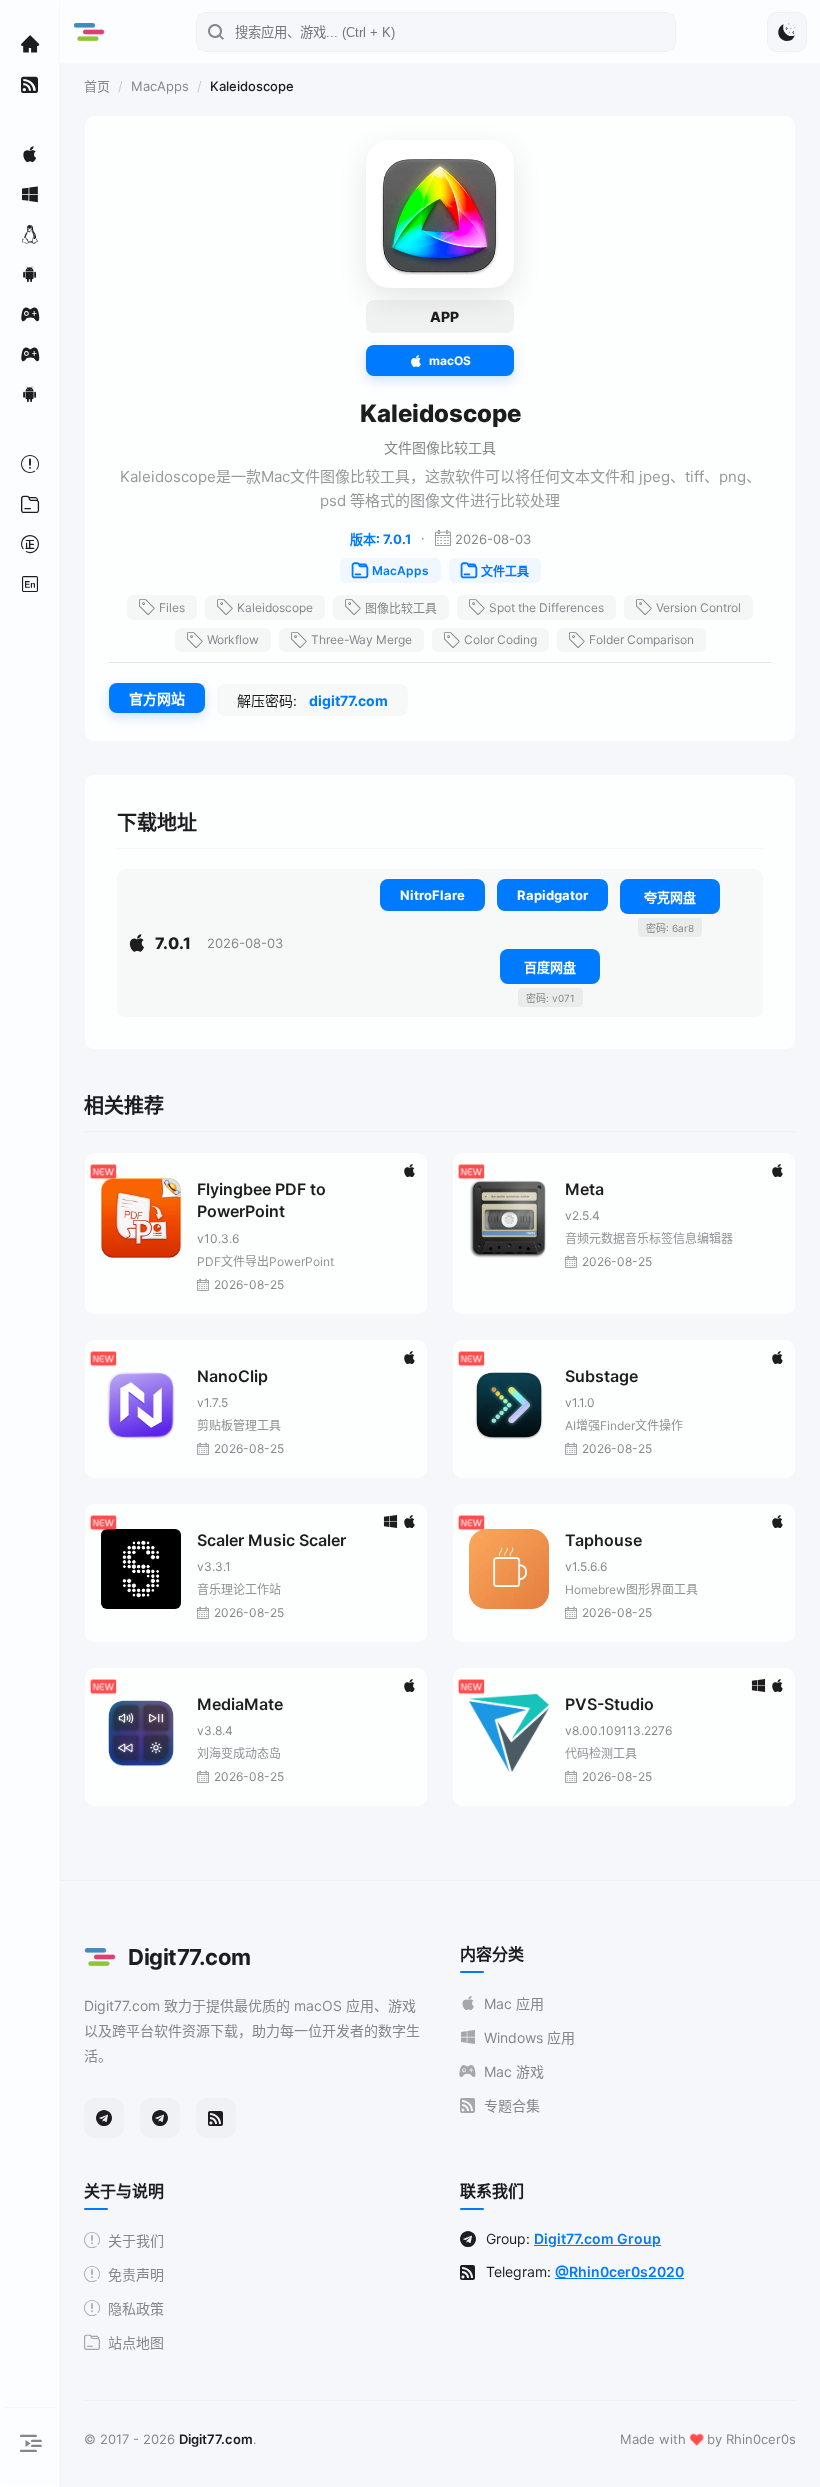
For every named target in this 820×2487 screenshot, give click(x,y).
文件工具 (505, 571)
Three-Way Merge (361, 639)
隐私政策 (136, 2308)
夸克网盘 (670, 897)
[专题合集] (30, 84)
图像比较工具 (401, 608)
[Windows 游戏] (30, 354)
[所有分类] (30, 504)
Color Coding (500, 639)
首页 (97, 86)
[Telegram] (104, 2118)
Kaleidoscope (275, 607)
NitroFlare (432, 895)
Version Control (698, 607)
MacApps (160, 86)
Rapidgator (552, 895)
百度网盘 (550, 967)
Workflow (233, 639)
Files (172, 607)
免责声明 (136, 2274)
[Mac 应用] (30, 154)
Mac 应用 (514, 2003)
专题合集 (512, 2105)
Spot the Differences (546, 607)
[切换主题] (787, 32)
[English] (30, 584)
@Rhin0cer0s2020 (619, 2271)
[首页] (30, 44)
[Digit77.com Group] (160, 2118)
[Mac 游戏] (30, 314)
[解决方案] (30, 464)
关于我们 (136, 2240)
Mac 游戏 (514, 2071)
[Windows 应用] (30, 194)
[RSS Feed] (216, 2118)
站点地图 (136, 2342)
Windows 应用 (529, 2037)
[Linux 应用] (30, 234)
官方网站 (157, 698)
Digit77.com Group (597, 2238)
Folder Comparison (641, 639)
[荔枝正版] (30, 544)
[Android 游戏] (30, 394)
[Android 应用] (30, 274)
